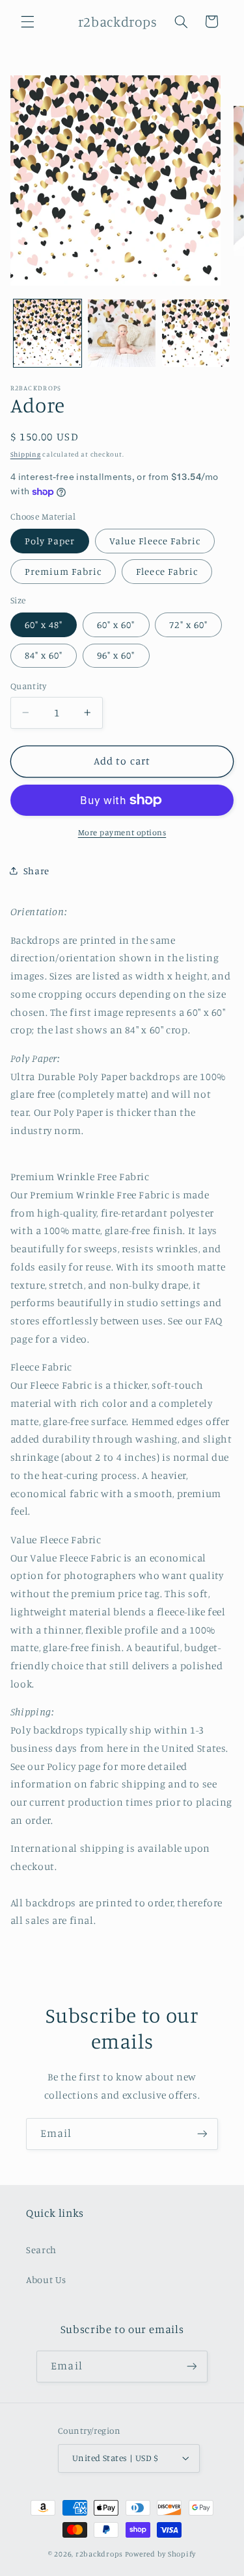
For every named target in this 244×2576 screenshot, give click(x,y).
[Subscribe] (202, 2134)
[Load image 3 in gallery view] (196, 333)
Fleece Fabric (167, 571)
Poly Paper (50, 541)
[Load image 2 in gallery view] (122, 333)
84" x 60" (44, 655)
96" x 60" (116, 655)
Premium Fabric (63, 571)
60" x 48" (44, 625)
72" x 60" (188, 625)
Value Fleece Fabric (155, 541)
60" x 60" (116, 625)
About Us (46, 2279)
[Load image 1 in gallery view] (47, 333)
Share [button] (36, 871)
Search (41, 2250)
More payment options (122, 832)
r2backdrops (99, 2554)
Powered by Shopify (160, 2554)
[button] (27, 21)
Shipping (26, 454)
